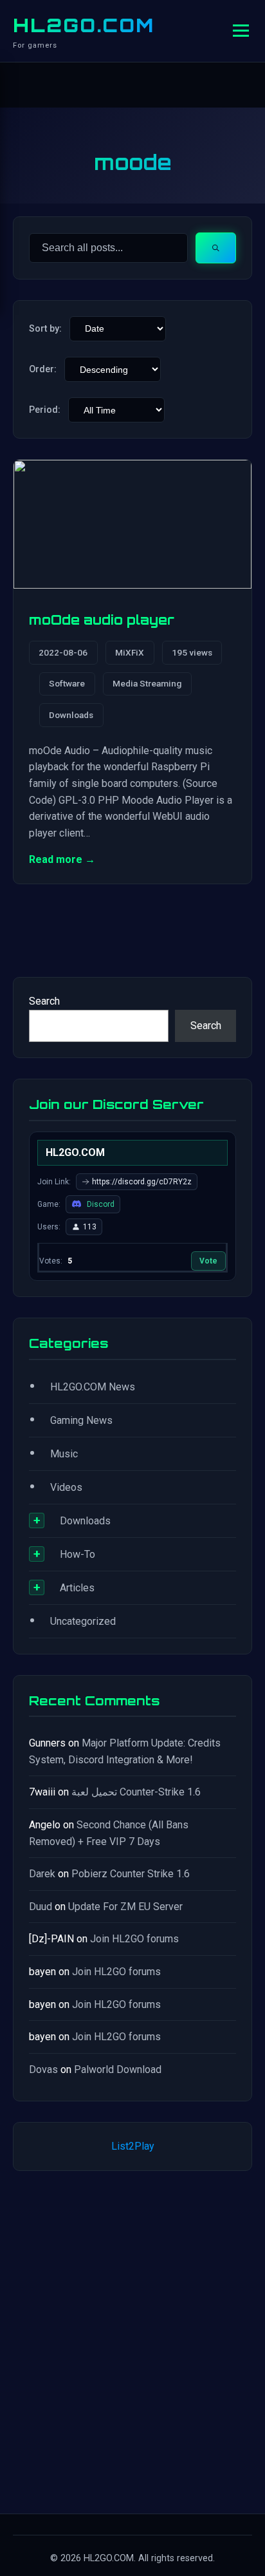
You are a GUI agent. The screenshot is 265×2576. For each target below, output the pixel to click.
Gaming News (81, 1420)
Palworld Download (118, 2069)
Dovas (43, 2069)
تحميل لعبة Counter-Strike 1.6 (136, 1792)
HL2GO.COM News (93, 1387)
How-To (78, 1554)
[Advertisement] (132, 2340)
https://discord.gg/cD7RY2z (142, 1182)
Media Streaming (147, 683)
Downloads (71, 715)
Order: (43, 369)
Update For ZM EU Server (125, 1907)
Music (64, 1454)
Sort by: (45, 329)
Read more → (62, 859)
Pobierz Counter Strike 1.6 (131, 1874)
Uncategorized (83, 1621)
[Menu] (241, 31)
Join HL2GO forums (134, 1939)
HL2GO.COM (84, 25)
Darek (42, 1874)
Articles (77, 1588)
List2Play (133, 2146)
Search (44, 1001)
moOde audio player (102, 620)
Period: (45, 410)
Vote (208, 1261)
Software (67, 683)
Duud (41, 1907)
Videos (66, 1487)
